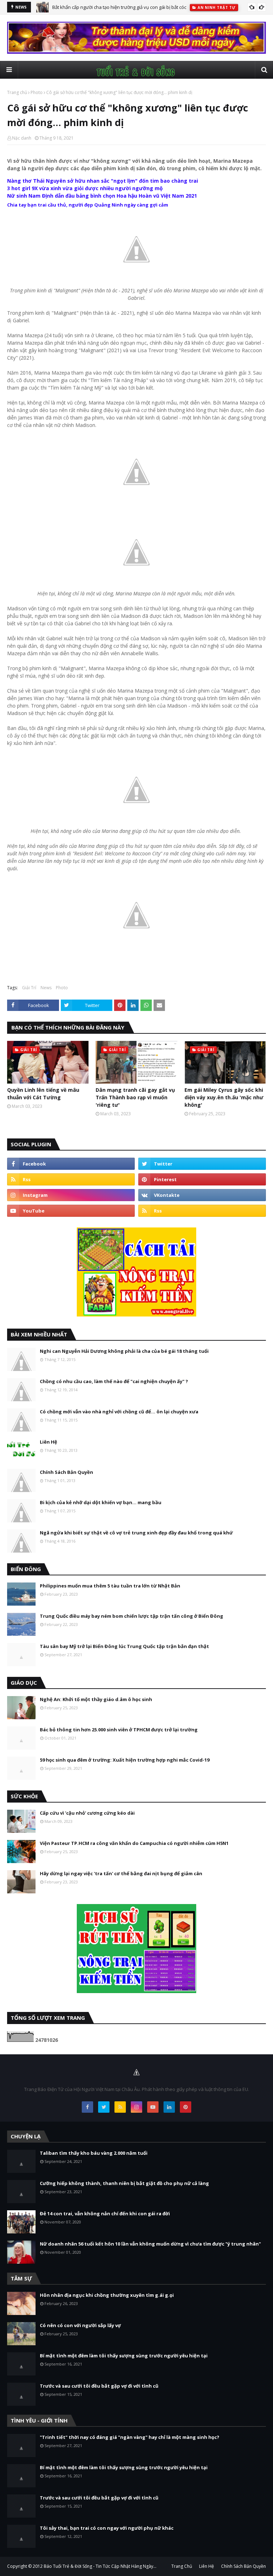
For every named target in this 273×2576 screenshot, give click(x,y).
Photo (37, 92)
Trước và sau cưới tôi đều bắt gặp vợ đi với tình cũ (99, 2386)
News (46, 988)
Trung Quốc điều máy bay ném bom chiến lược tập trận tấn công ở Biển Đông (132, 1616)
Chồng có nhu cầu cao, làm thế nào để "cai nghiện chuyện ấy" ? (114, 1381)
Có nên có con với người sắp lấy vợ (80, 2325)
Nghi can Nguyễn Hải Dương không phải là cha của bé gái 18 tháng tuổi (124, 1351)
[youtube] (71, 1211)
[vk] (202, 1195)
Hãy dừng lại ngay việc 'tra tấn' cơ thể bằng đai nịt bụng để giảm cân (121, 1873)
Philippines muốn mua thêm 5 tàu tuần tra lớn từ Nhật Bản (110, 1586)
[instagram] (71, 1195)
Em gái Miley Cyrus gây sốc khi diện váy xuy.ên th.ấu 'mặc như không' (224, 1097)
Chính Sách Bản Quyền (66, 1472)
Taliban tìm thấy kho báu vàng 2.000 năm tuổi (94, 2153)
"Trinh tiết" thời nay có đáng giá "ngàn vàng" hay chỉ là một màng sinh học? (130, 2437)
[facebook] (71, 1164)
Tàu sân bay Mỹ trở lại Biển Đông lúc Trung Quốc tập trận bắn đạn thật (124, 1646)
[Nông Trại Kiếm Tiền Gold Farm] (136, 52)
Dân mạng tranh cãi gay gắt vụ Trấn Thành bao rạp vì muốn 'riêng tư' (135, 1097)
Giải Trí (29, 988)
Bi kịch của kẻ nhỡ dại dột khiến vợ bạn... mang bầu (101, 1502)
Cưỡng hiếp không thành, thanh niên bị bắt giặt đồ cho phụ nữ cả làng (124, 2183)
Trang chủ (17, 92)
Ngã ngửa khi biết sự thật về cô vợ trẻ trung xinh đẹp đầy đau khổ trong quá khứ (136, 1533)
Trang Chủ (182, 2566)
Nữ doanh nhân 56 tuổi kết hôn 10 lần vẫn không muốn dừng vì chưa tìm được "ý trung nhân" (150, 2244)
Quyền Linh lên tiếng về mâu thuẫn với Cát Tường (43, 1094)
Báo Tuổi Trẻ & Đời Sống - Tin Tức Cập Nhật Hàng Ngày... (100, 2566)
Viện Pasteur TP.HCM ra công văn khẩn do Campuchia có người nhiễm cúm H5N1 (134, 1843)
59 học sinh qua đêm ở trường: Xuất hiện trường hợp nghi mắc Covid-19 (125, 1760)
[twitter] (202, 1164)
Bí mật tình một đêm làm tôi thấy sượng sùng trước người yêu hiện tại (124, 2356)
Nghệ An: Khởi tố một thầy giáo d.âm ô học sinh (96, 1699)
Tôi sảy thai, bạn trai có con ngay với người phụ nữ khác (107, 2528)
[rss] (71, 1179)
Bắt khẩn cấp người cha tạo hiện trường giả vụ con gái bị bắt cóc (119, 7)
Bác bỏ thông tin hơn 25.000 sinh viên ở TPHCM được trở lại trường (119, 1730)
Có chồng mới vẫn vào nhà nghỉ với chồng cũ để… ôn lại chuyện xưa (119, 1412)
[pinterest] (202, 1179)
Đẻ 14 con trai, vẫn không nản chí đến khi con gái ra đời (105, 2213)
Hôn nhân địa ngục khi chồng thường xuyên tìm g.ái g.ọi (107, 2295)
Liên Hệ (49, 1442)
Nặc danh (22, 138)
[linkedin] (169, 2107)
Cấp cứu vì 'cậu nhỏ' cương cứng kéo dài (87, 1813)
